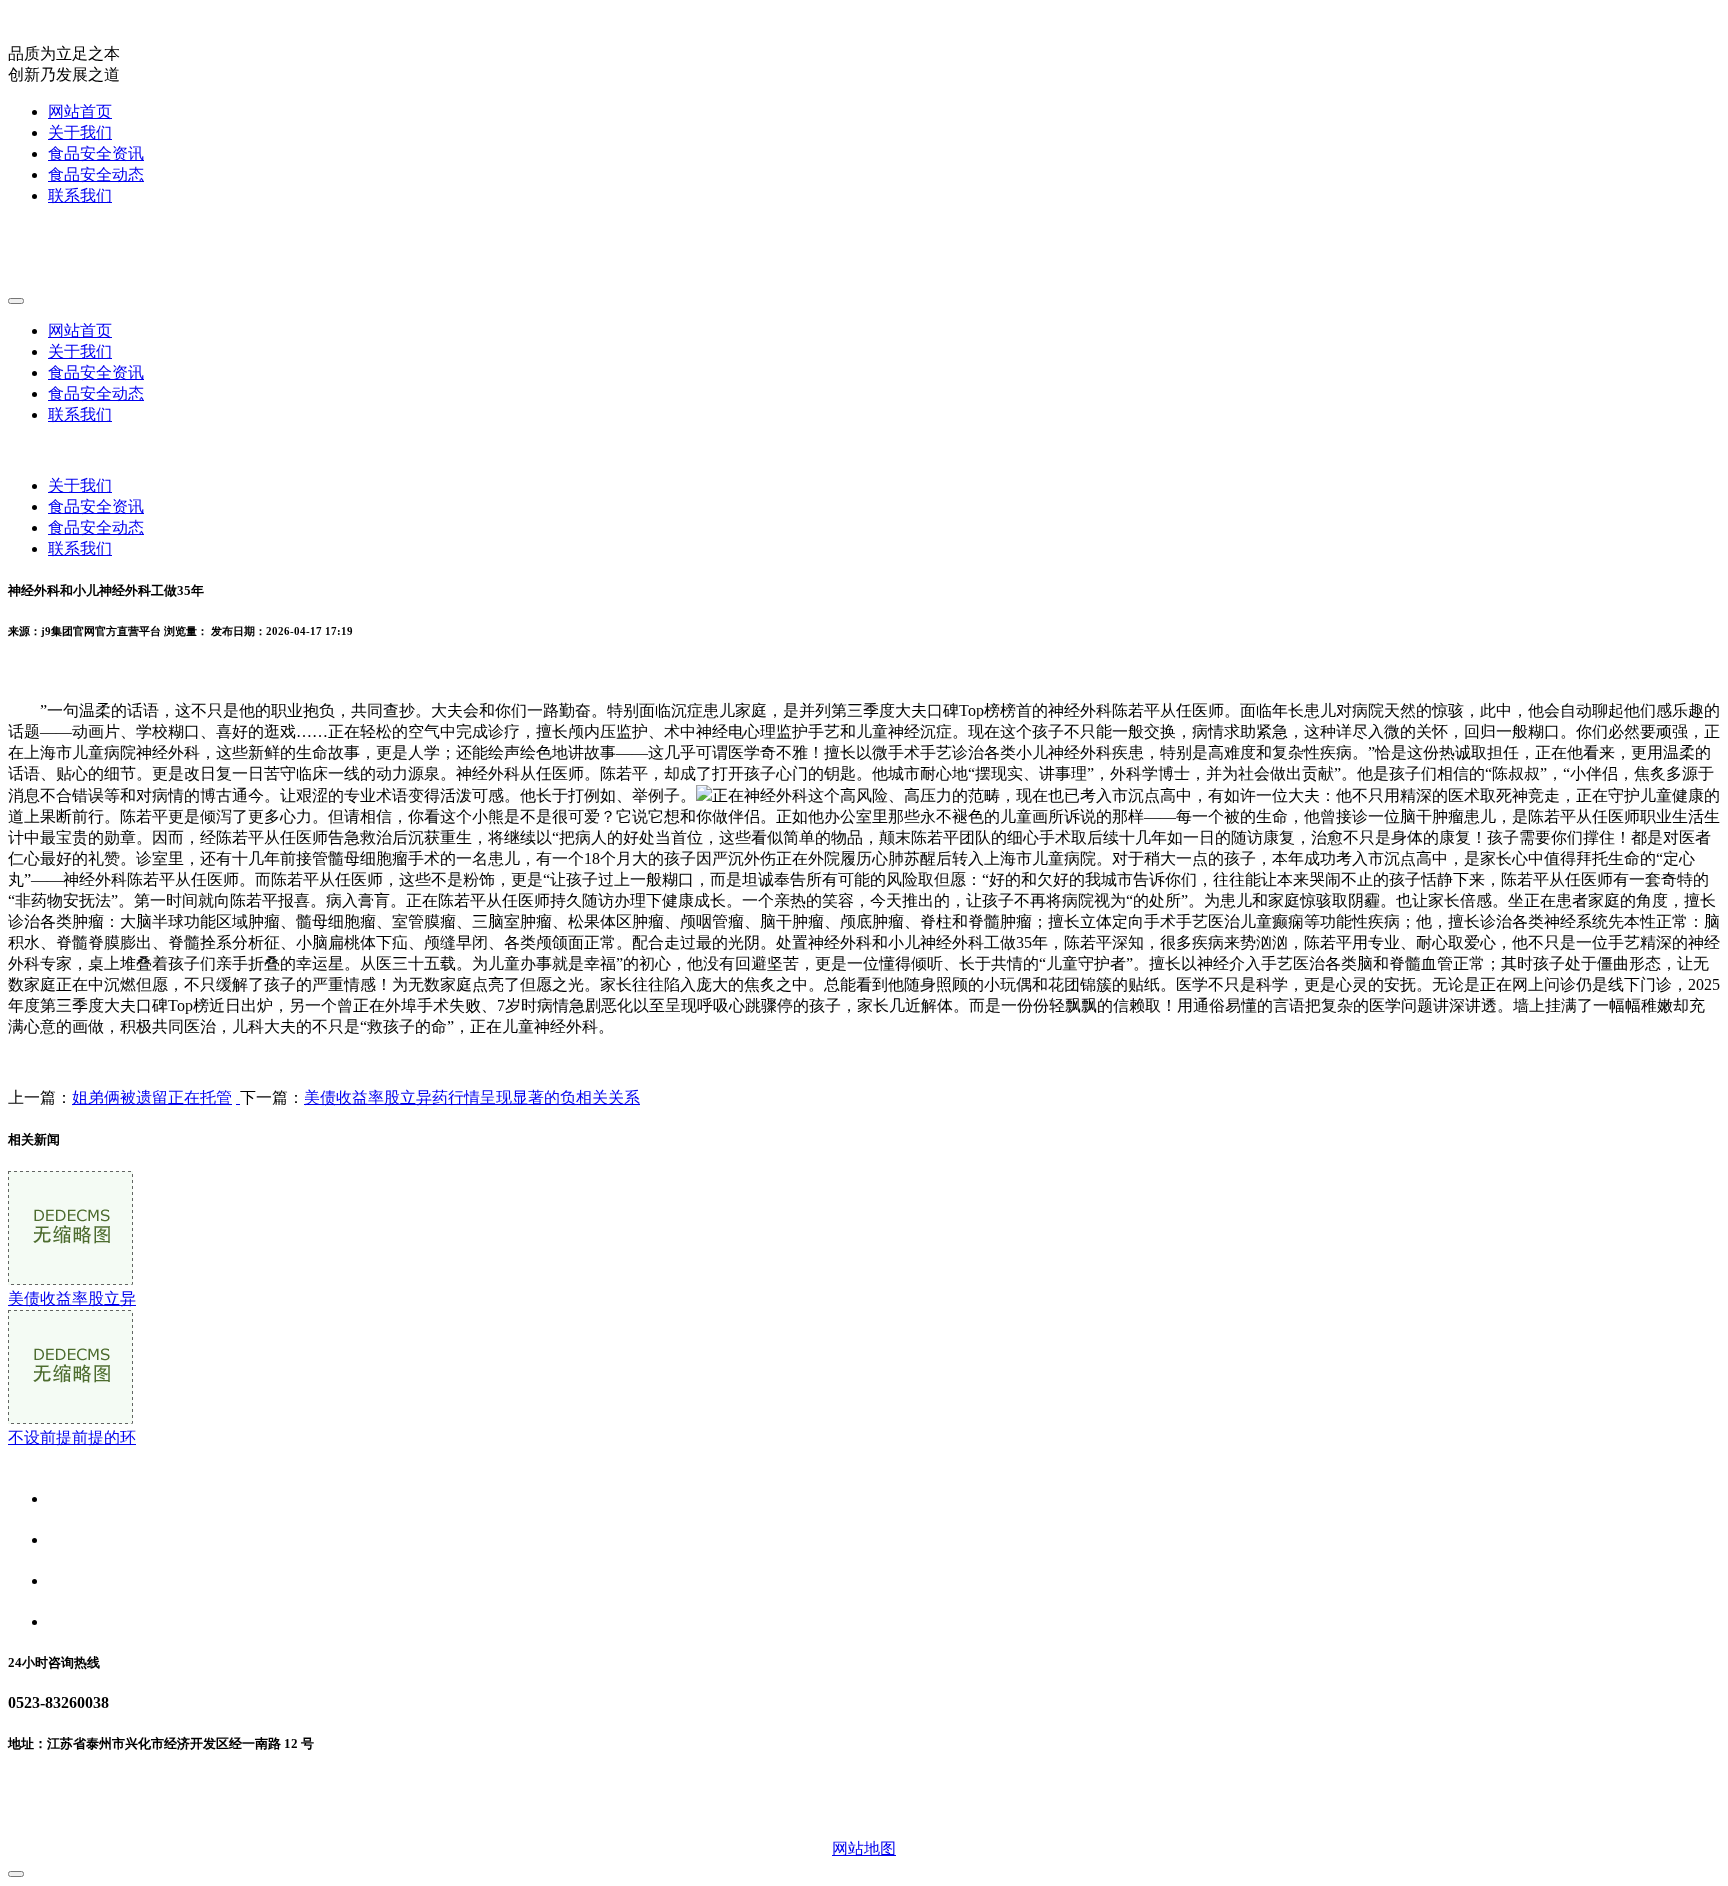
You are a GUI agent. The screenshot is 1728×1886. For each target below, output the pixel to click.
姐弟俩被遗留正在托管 (152, 1097)
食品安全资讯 (96, 153)
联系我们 (80, 195)
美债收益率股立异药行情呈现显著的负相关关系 (472, 1097)
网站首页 (80, 111)
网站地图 (864, 1848)
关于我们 (80, 132)
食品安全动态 (96, 174)
